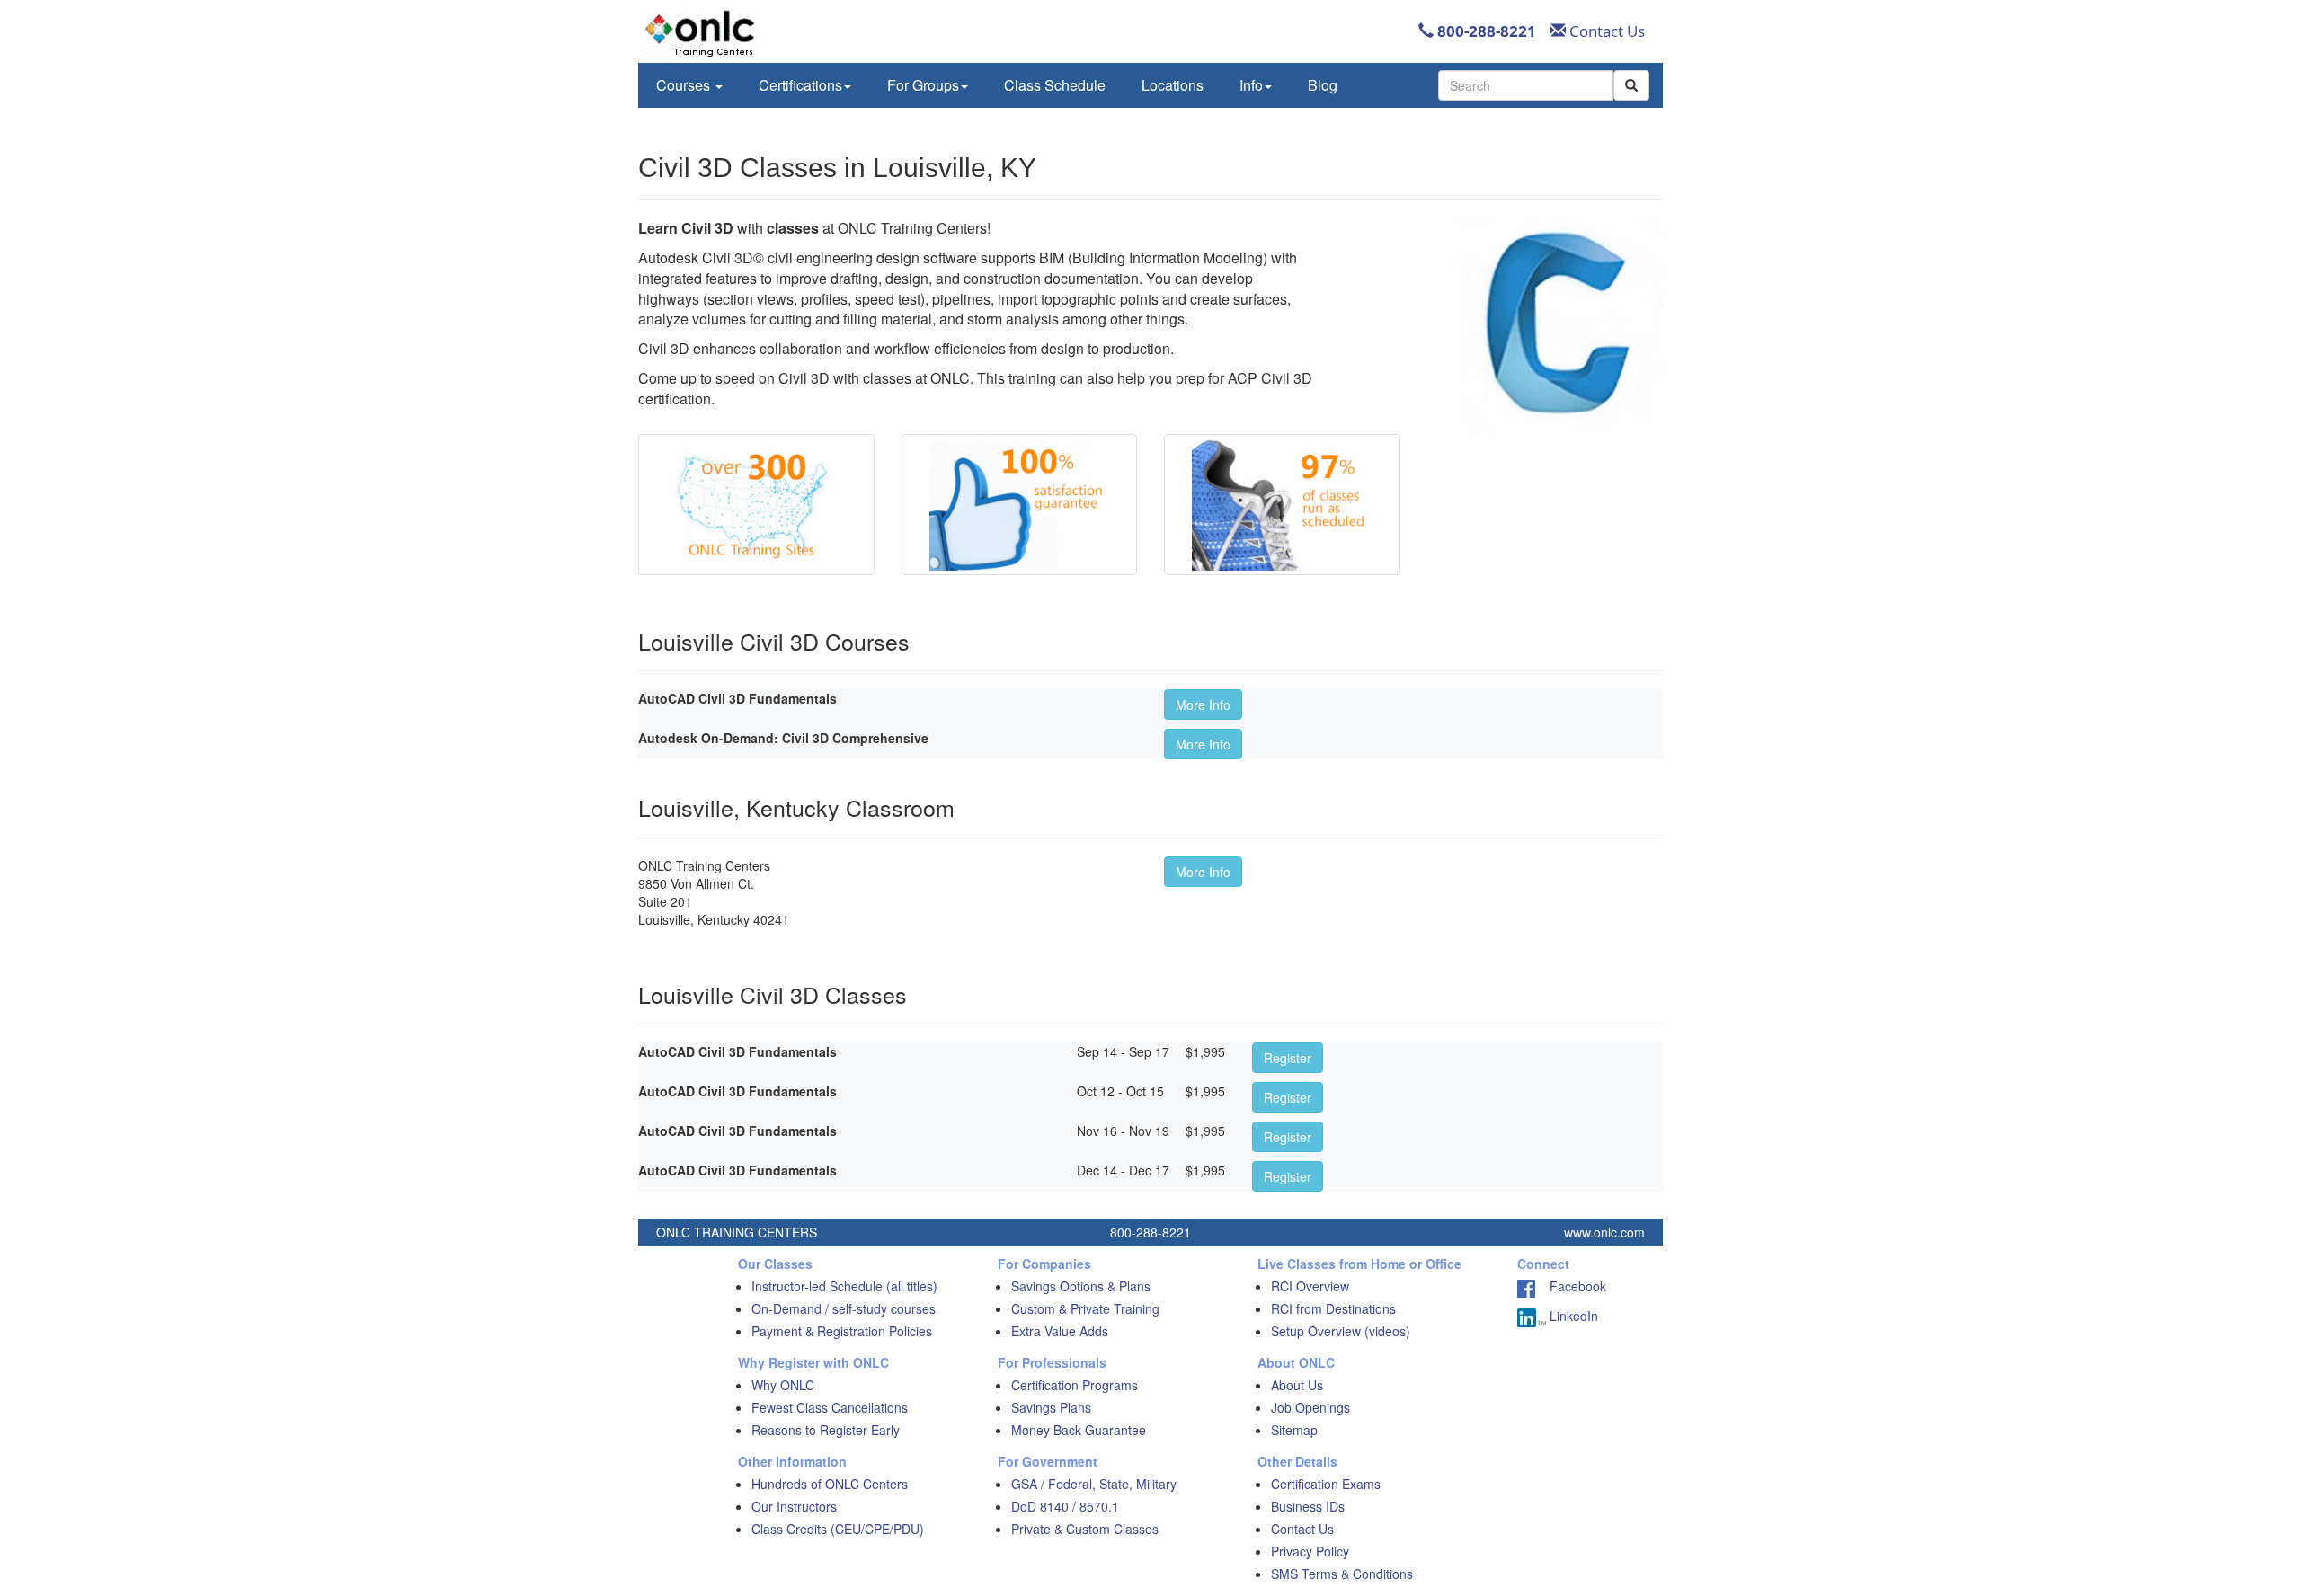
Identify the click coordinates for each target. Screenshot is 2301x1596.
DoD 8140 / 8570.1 (1065, 1506)
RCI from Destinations (1333, 1308)
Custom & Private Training (1085, 1308)
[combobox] (1526, 85)
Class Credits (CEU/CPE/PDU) (838, 1529)
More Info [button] (1203, 705)
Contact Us (1605, 31)
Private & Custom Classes (1085, 1529)
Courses (685, 85)
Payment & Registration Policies (842, 1331)
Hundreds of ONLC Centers (830, 1484)
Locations (1173, 85)
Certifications (800, 85)
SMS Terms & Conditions (1342, 1574)
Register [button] (1288, 1058)
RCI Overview (1310, 1286)
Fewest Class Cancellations (830, 1407)
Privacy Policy (1310, 1551)
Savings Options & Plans (1081, 1286)
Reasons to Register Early (826, 1430)
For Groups (923, 85)
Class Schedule (1055, 85)
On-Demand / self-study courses (844, 1308)
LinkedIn (1572, 1316)
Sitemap (1294, 1430)
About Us (1297, 1385)
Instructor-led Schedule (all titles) (844, 1286)
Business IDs (1308, 1506)
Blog (1323, 85)
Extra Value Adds (1060, 1331)
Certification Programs (1075, 1385)
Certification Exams (1326, 1484)
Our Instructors (794, 1506)
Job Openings (1310, 1407)
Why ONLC (783, 1385)
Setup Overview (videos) (1341, 1331)
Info (1251, 85)
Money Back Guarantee (1079, 1430)
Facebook (1571, 1286)
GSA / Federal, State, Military (1094, 1484)
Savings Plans (1051, 1407)
